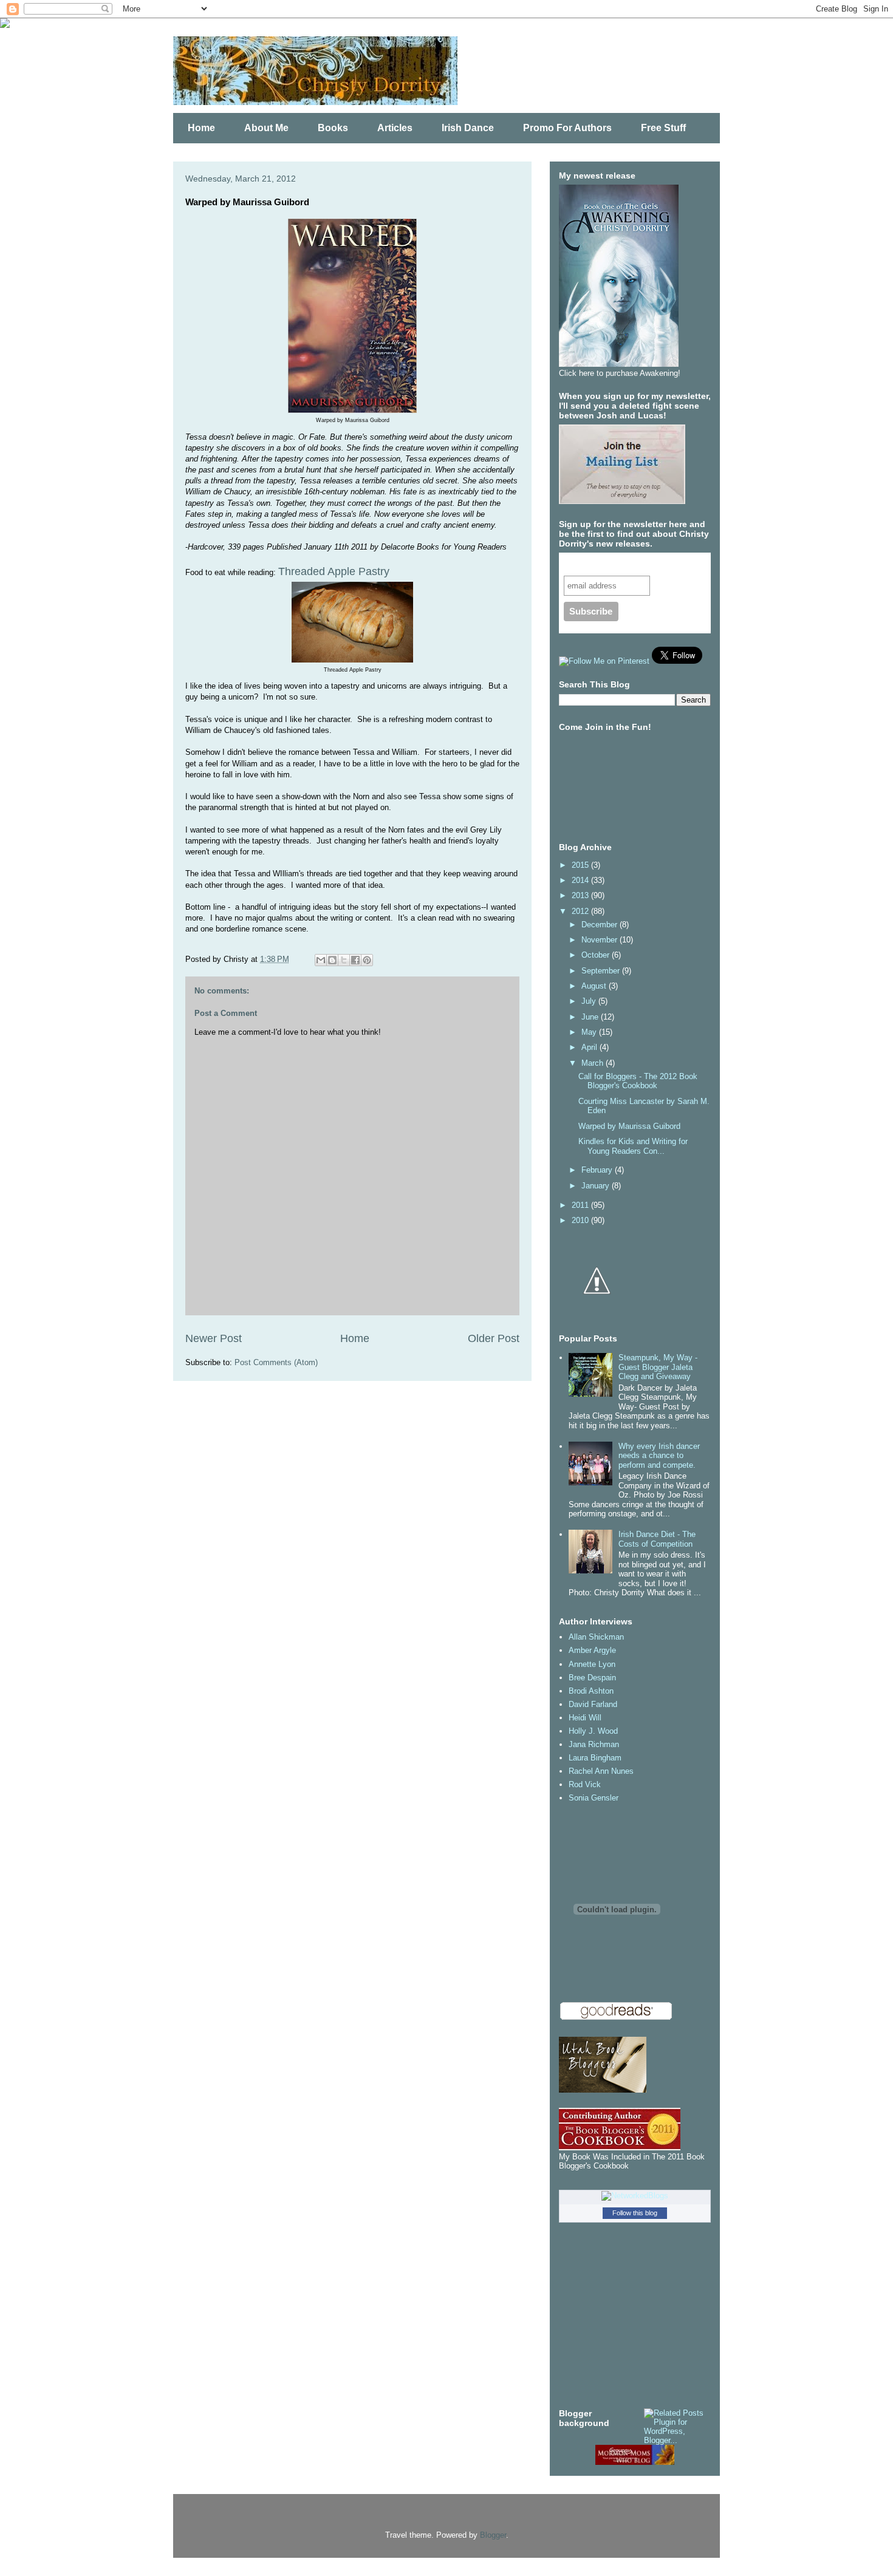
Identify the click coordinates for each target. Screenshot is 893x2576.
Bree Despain (592, 1678)
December (600, 925)
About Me (266, 128)
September (602, 971)
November (600, 940)
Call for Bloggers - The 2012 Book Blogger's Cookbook (638, 1081)
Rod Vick (585, 1784)
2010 (581, 1220)
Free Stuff (663, 128)
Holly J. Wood (593, 1731)
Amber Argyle (592, 1650)
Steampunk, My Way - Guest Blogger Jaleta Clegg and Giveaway (658, 1367)
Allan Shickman (596, 1637)
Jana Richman (594, 1744)
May (590, 1032)
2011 (581, 1205)
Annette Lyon (592, 1664)
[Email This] (321, 960)
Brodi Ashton (591, 1691)
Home (201, 128)
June (591, 1017)
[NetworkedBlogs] (635, 2196)
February (598, 1170)
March (594, 1063)
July (590, 1001)
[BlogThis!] (332, 960)
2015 (581, 865)
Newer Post (214, 1338)
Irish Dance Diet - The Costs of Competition (657, 1539)
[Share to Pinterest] (367, 960)
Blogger (493, 2535)
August (595, 986)
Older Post (494, 1338)
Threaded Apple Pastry (334, 571)
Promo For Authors (567, 128)
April (590, 1047)
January (597, 1186)
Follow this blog (635, 2213)
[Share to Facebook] (355, 960)
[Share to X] (344, 960)
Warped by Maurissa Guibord (629, 1126)
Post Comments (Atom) (276, 1362)
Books (333, 128)
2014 (581, 880)
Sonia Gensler (594, 1798)
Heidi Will (585, 1718)
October (597, 955)
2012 (581, 911)
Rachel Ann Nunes (601, 1771)
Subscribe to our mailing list (628, 564)
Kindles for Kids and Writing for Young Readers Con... (633, 1146)
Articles (395, 128)
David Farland (593, 1704)
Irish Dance (468, 128)
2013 (581, 895)
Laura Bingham (595, 1758)
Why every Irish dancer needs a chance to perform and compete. (659, 1456)
